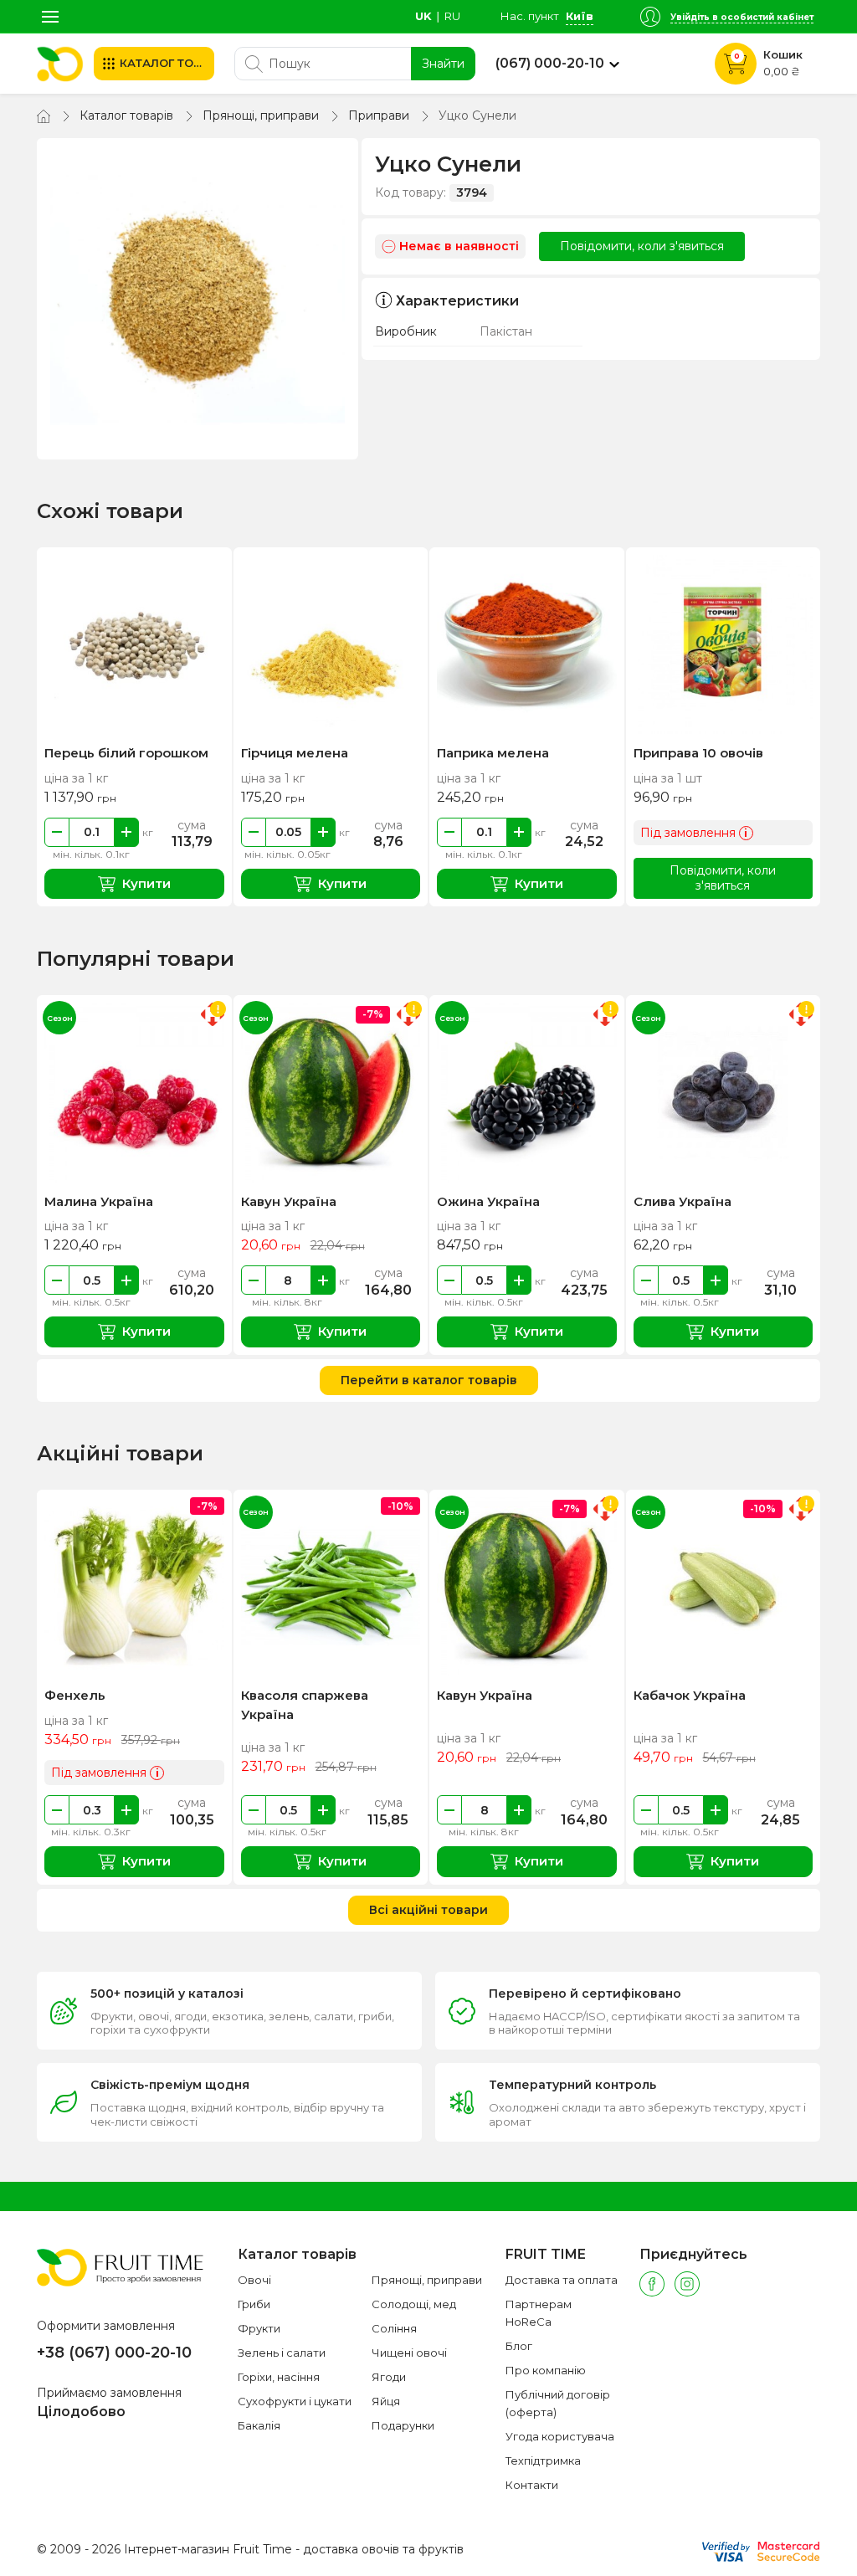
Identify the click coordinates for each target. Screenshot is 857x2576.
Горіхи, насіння (279, 2377)
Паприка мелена (493, 753)
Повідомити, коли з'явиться (642, 246)
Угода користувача (560, 2436)
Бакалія (259, 2425)
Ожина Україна (488, 1201)
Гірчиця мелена (295, 753)
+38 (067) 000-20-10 (114, 2353)
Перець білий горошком (126, 753)
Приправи (379, 115)
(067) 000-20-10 (550, 64)
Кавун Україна (289, 1201)
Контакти (532, 2485)
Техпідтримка (543, 2461)
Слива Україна (683, 1201)
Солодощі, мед (414, 2304)
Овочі (254, 2280)
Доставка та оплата (562, 2280)
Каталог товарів (126, 115)
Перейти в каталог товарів (429, 1380)
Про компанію (546, 2370)
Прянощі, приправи (261, 115)
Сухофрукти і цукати (295, 2401)
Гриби (254, 2304)
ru (452, 16)
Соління (394, 2328)
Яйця (386, 2401)
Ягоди (389, 2377)
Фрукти (259, 2328)
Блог (519, 2346)
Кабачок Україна (690, 1695)
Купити (146, 883)
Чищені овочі (409, 2353)
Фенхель (75, 1695)
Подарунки (403, 2425)
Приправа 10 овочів (698, 753)
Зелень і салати (282, 2353)
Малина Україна (99, 1201)
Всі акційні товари (428, 1910)
